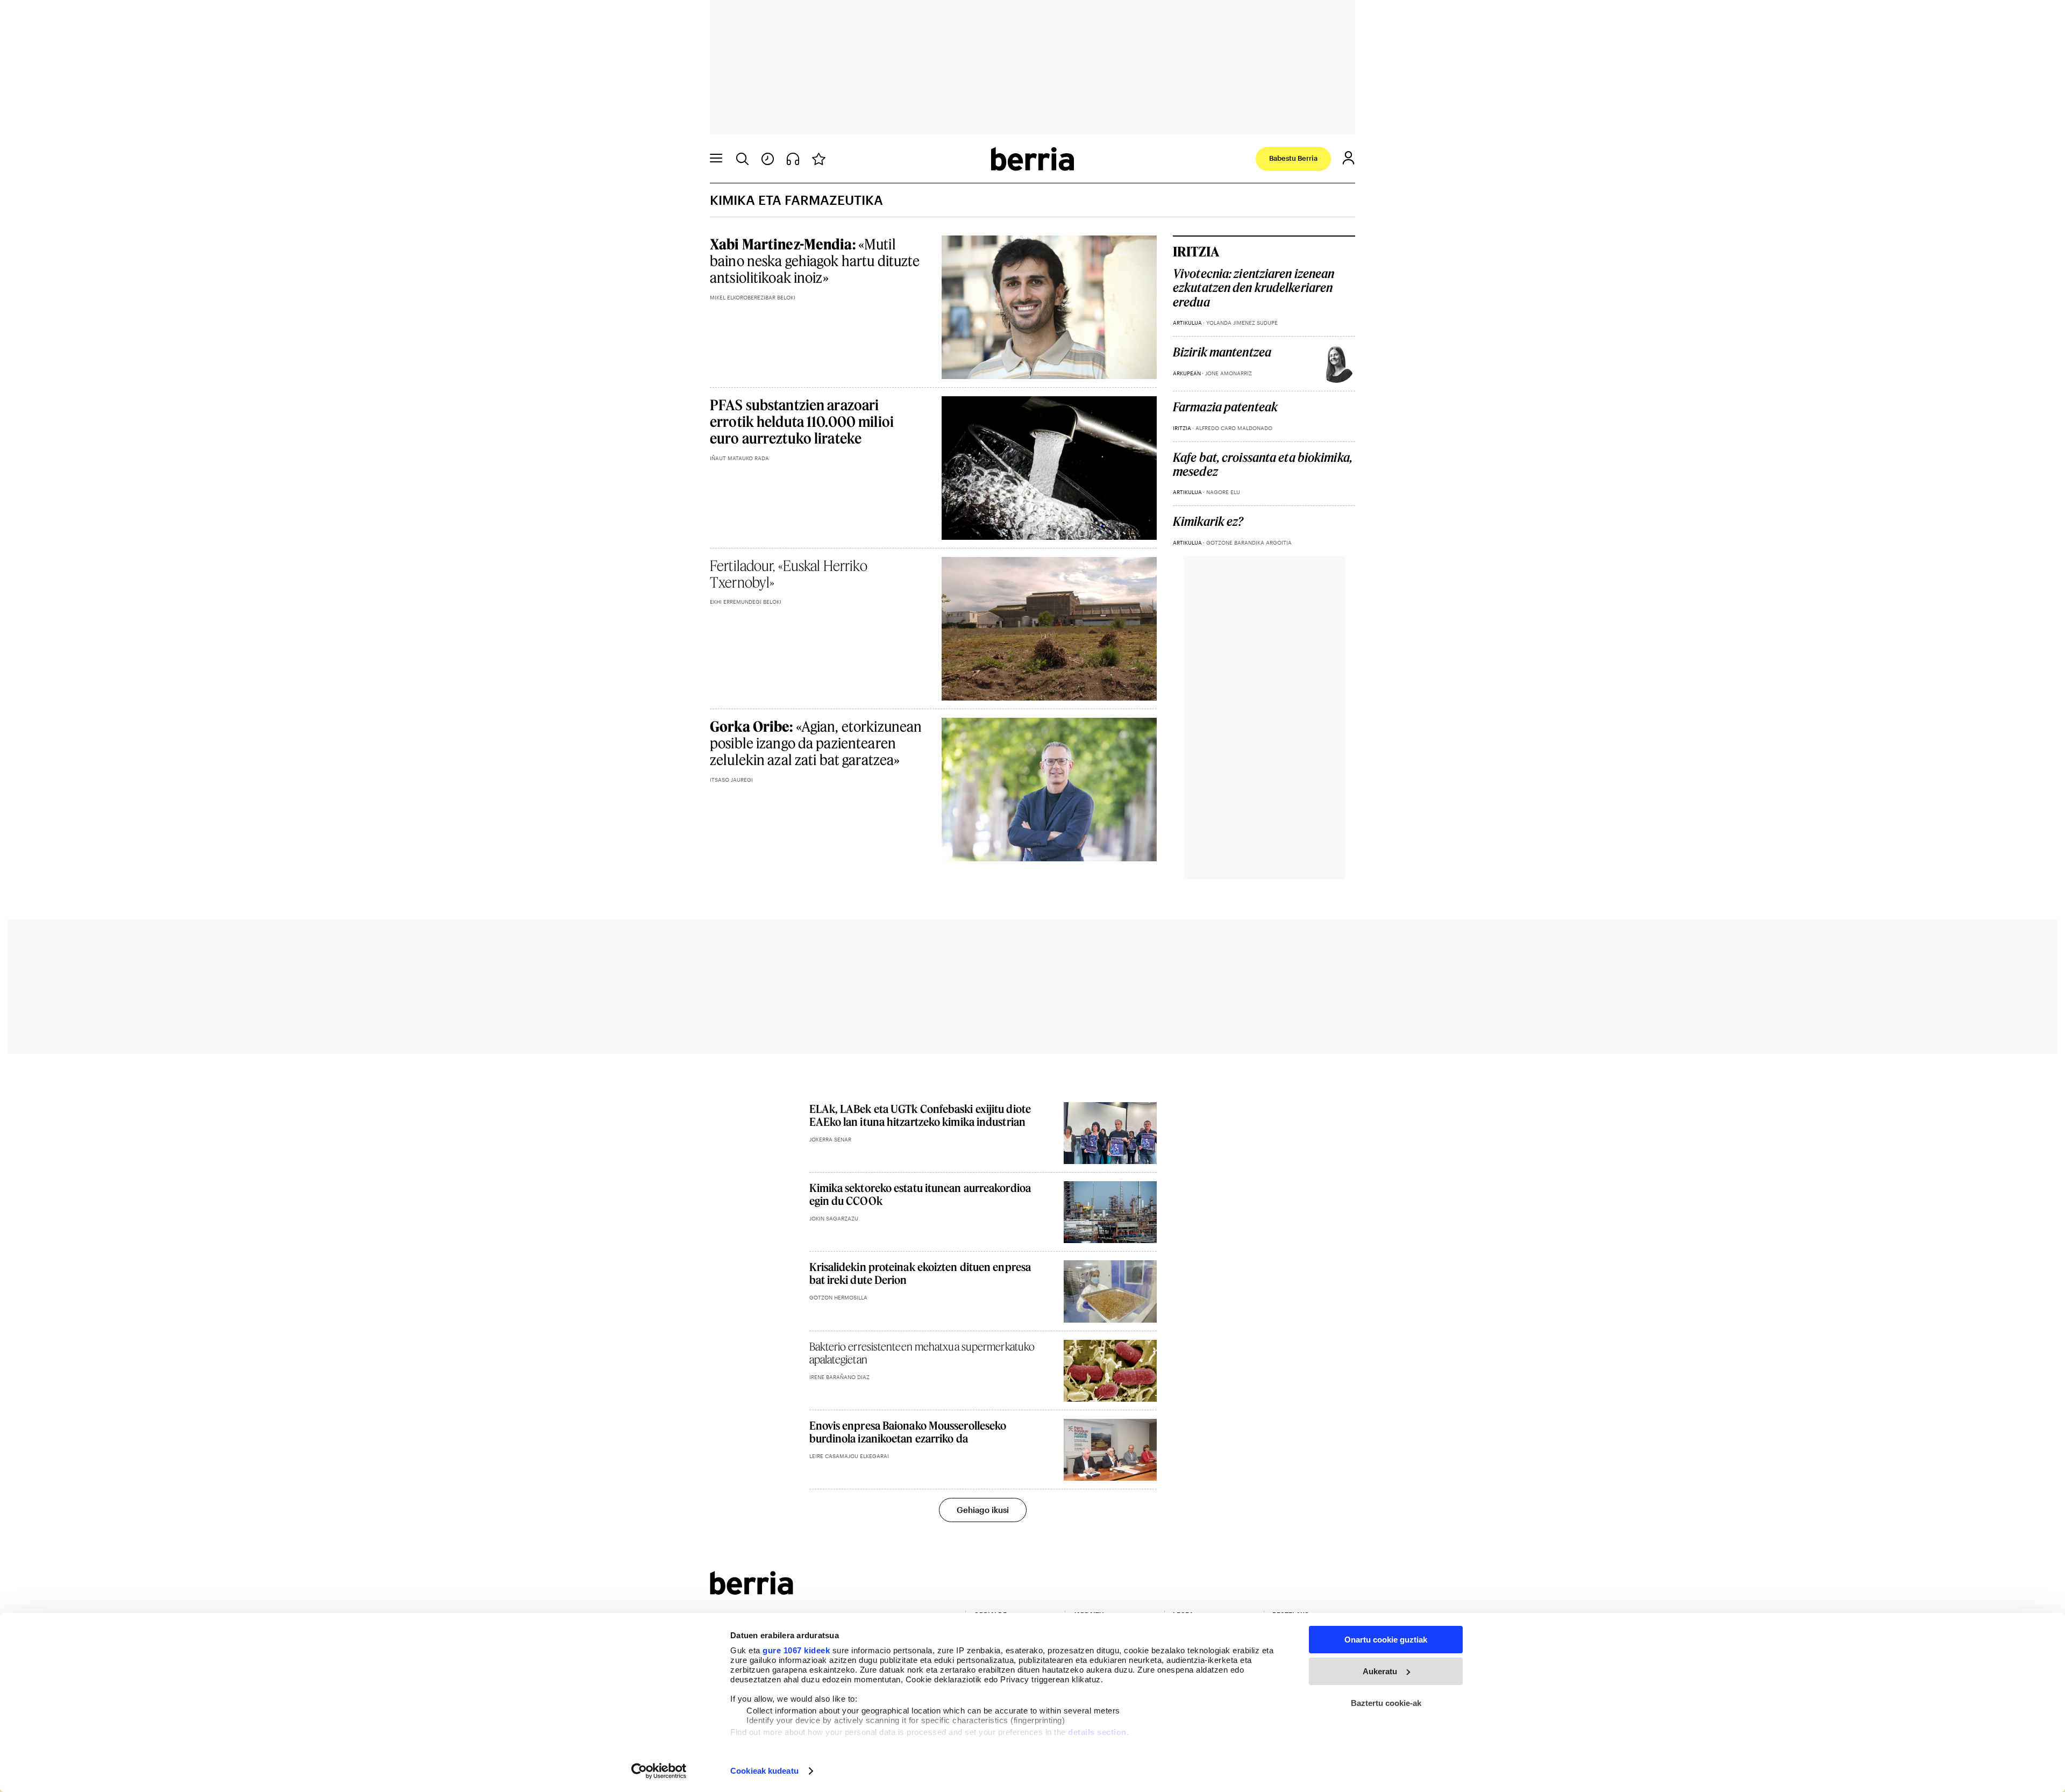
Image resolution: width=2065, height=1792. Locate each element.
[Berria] (752, 1591)
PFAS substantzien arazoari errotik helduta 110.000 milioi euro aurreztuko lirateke (802, 421)
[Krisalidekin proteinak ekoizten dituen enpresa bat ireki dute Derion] (1110, 1291)
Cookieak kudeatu (764, 1771)
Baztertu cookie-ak (1386, 1703)
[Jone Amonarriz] (1336, 364)
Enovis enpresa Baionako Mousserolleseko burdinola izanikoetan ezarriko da (908, 1432)
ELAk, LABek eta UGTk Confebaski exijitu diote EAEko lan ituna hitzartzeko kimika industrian (920, 1115)
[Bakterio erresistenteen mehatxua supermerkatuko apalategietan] (1110, 1371)
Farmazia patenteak (1225, 407)
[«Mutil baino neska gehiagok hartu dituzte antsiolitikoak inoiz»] (1049, 307)
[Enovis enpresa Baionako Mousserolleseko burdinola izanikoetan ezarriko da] (1110, 1450)
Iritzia (1196, 251)
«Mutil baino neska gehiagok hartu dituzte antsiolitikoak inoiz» (815, 260)
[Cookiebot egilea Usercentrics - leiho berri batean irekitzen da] (659, 1771)
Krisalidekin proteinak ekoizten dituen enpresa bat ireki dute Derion (920, 1273)
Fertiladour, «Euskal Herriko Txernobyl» (789, 574)
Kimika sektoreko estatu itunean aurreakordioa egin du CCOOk (920, 1194)
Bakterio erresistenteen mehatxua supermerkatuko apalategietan (922, 1353)
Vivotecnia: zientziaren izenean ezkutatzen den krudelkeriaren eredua (1254, 288)
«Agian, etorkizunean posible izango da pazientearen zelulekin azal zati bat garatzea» (816, 743)
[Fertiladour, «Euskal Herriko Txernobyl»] (1049, 629)
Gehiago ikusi (983, 1510)
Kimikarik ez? (1208, 522)
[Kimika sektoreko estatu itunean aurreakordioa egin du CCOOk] (1110, 1212)
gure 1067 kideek (796, 1650)
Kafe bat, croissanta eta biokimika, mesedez (1263, 465)
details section (1097, 1732)
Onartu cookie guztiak (1386, 1640)
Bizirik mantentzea (1222, 352)
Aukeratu (1380, 1671)
